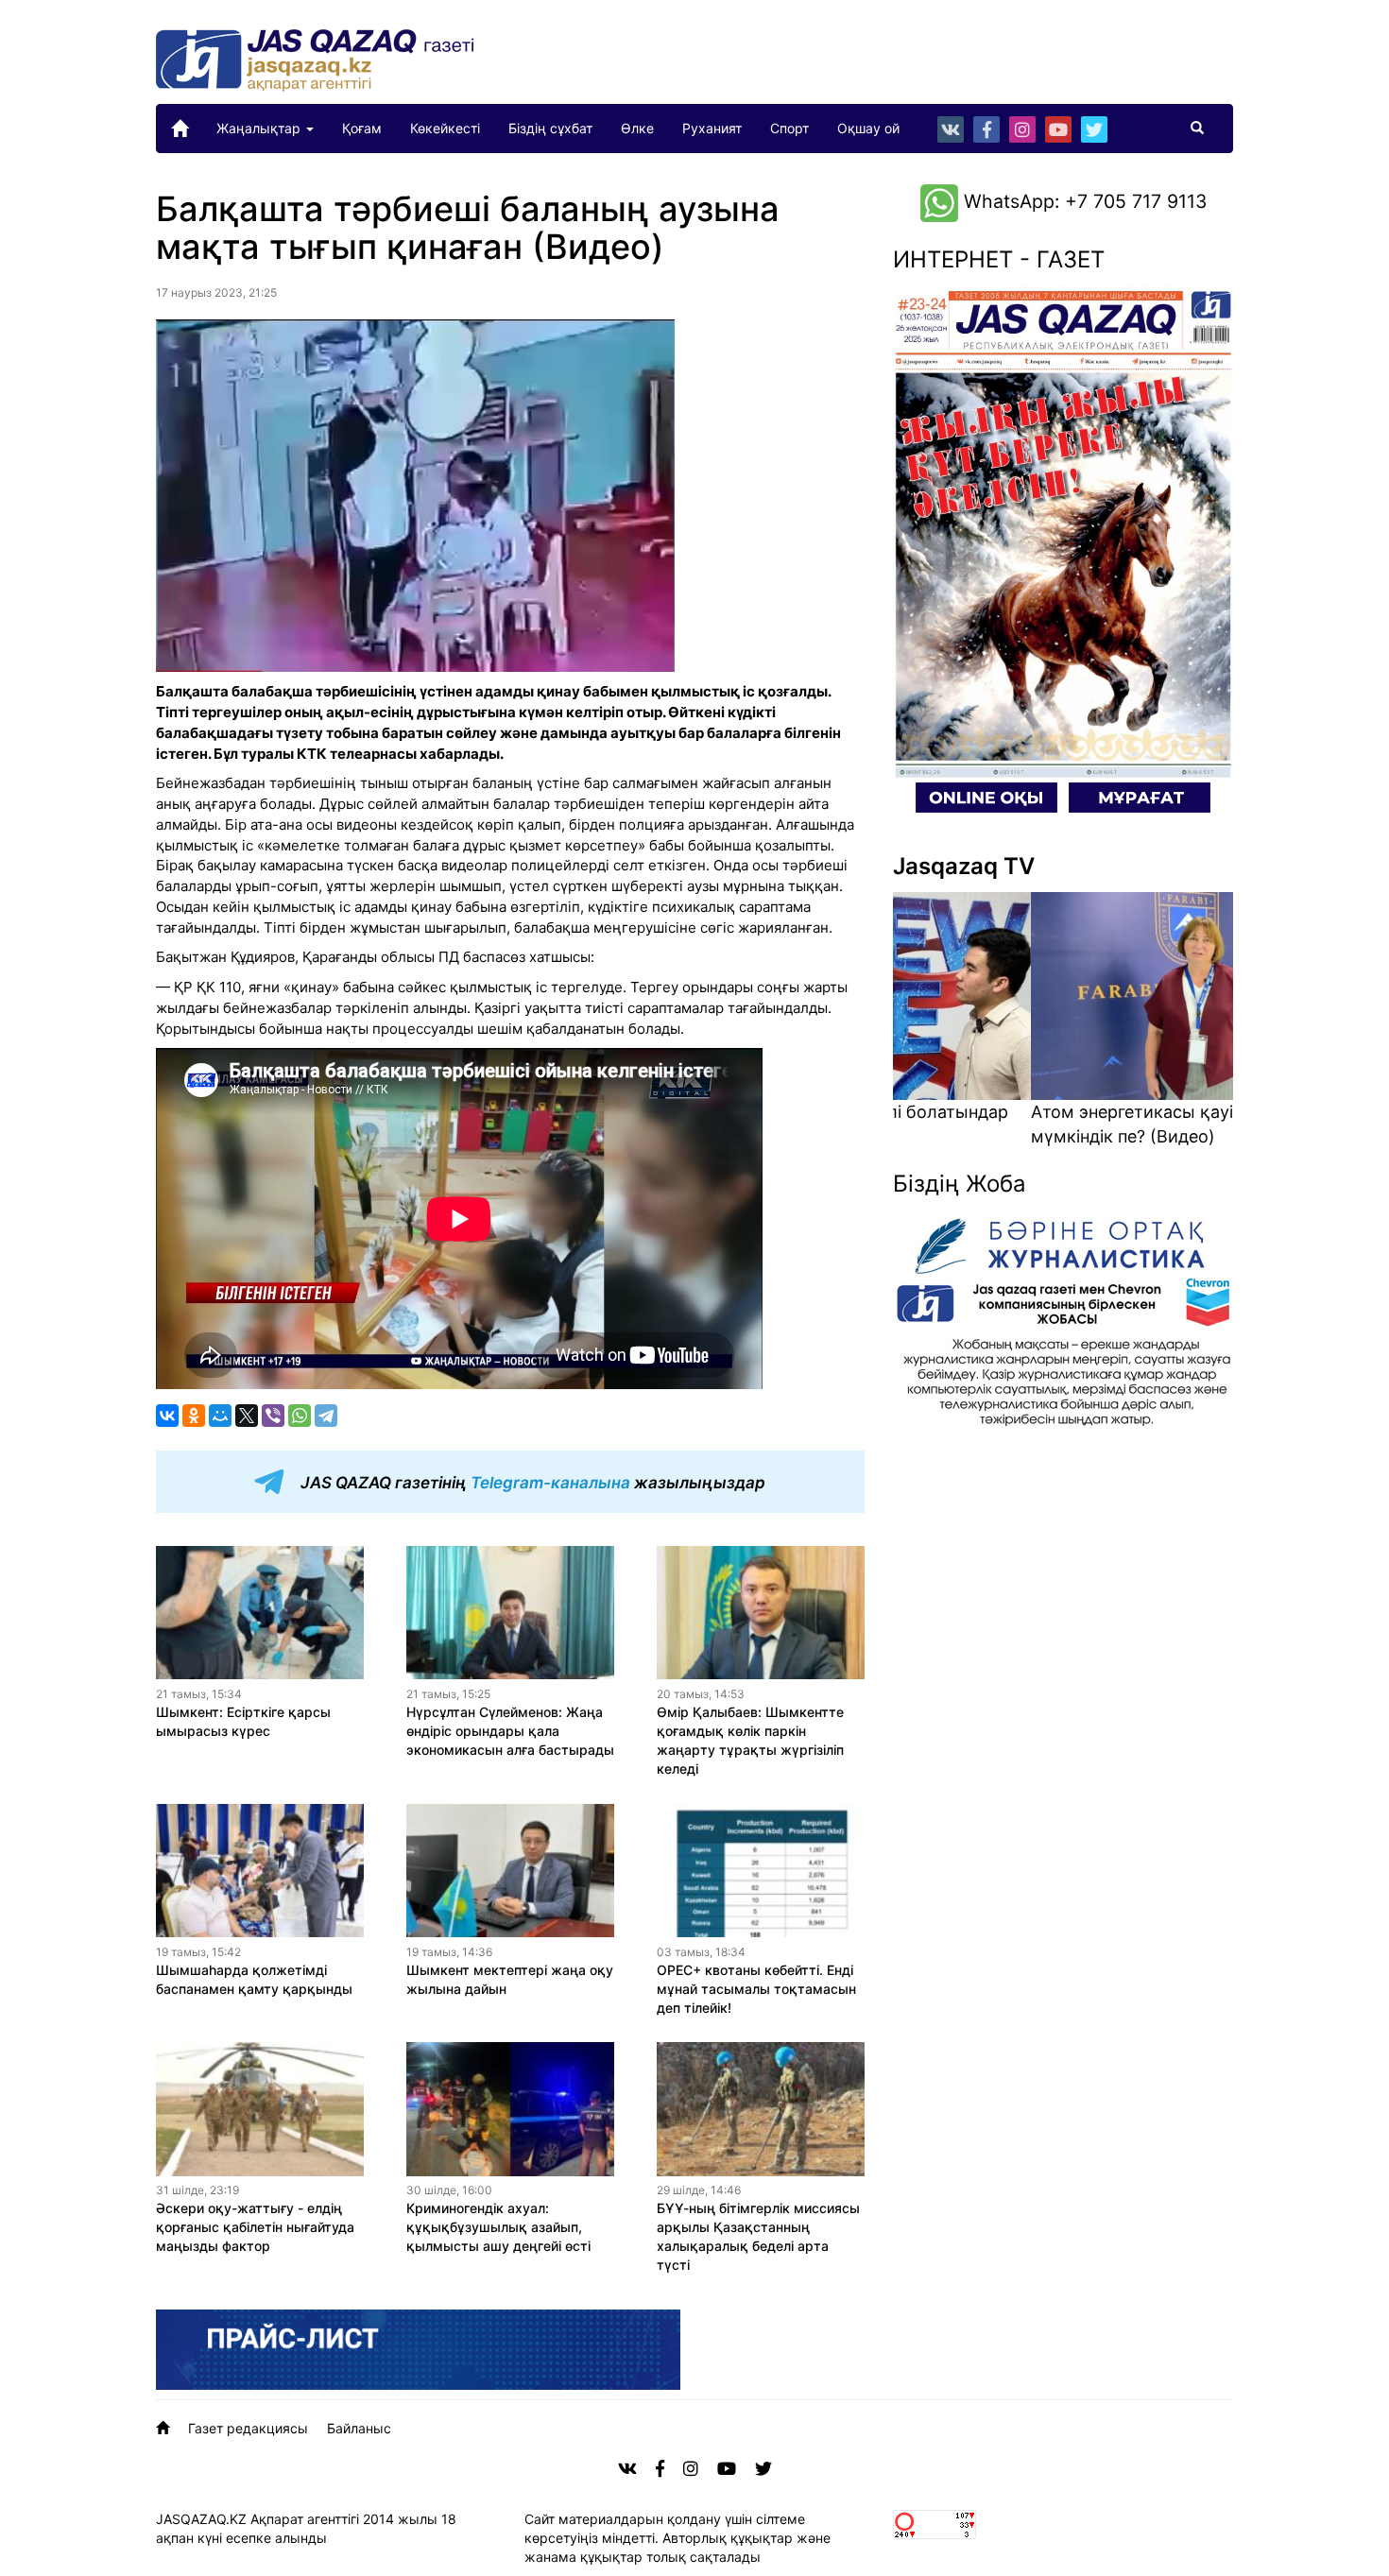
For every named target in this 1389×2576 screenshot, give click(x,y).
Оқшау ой (868, 128)
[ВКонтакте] (167, 1416)
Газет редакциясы (248, 2428)
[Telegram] (326, 1416)
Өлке (637, 128)
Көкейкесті (445, 128)
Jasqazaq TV (964, 866)
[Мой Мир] (220, 1416)
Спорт (789, 128)
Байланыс (359, 2428)
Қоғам (362, 128)
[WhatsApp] (300, 1416)
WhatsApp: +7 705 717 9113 (1082, 201)
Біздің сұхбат (550, 128)
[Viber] (273, 1416)
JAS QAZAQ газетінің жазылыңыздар (531, 1483)
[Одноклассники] (194, 1416)
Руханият (712, 128)
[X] (247, 1416)
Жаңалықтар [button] (260, 128)
